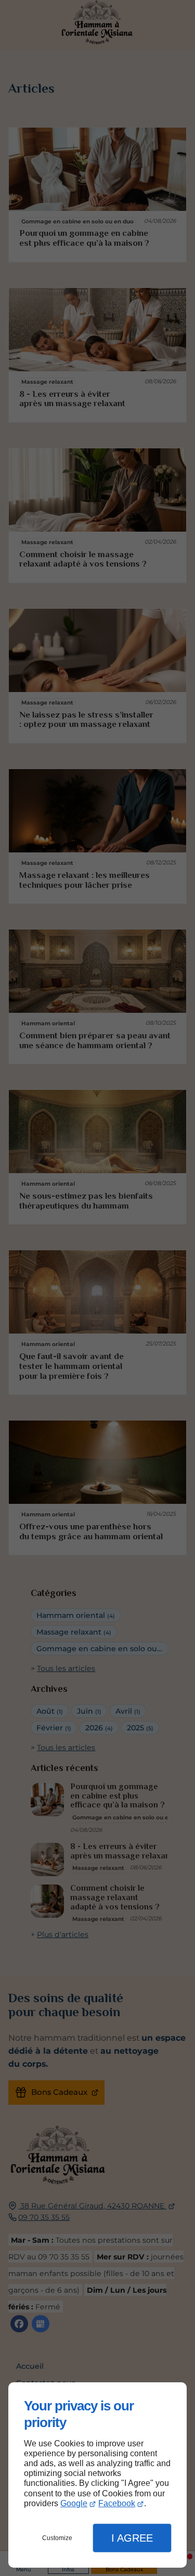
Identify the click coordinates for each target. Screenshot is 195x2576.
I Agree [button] (132, 2538)
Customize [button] (57, 2538)
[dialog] (97, 2475)
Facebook (117, 2503)
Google (74, 2503)
